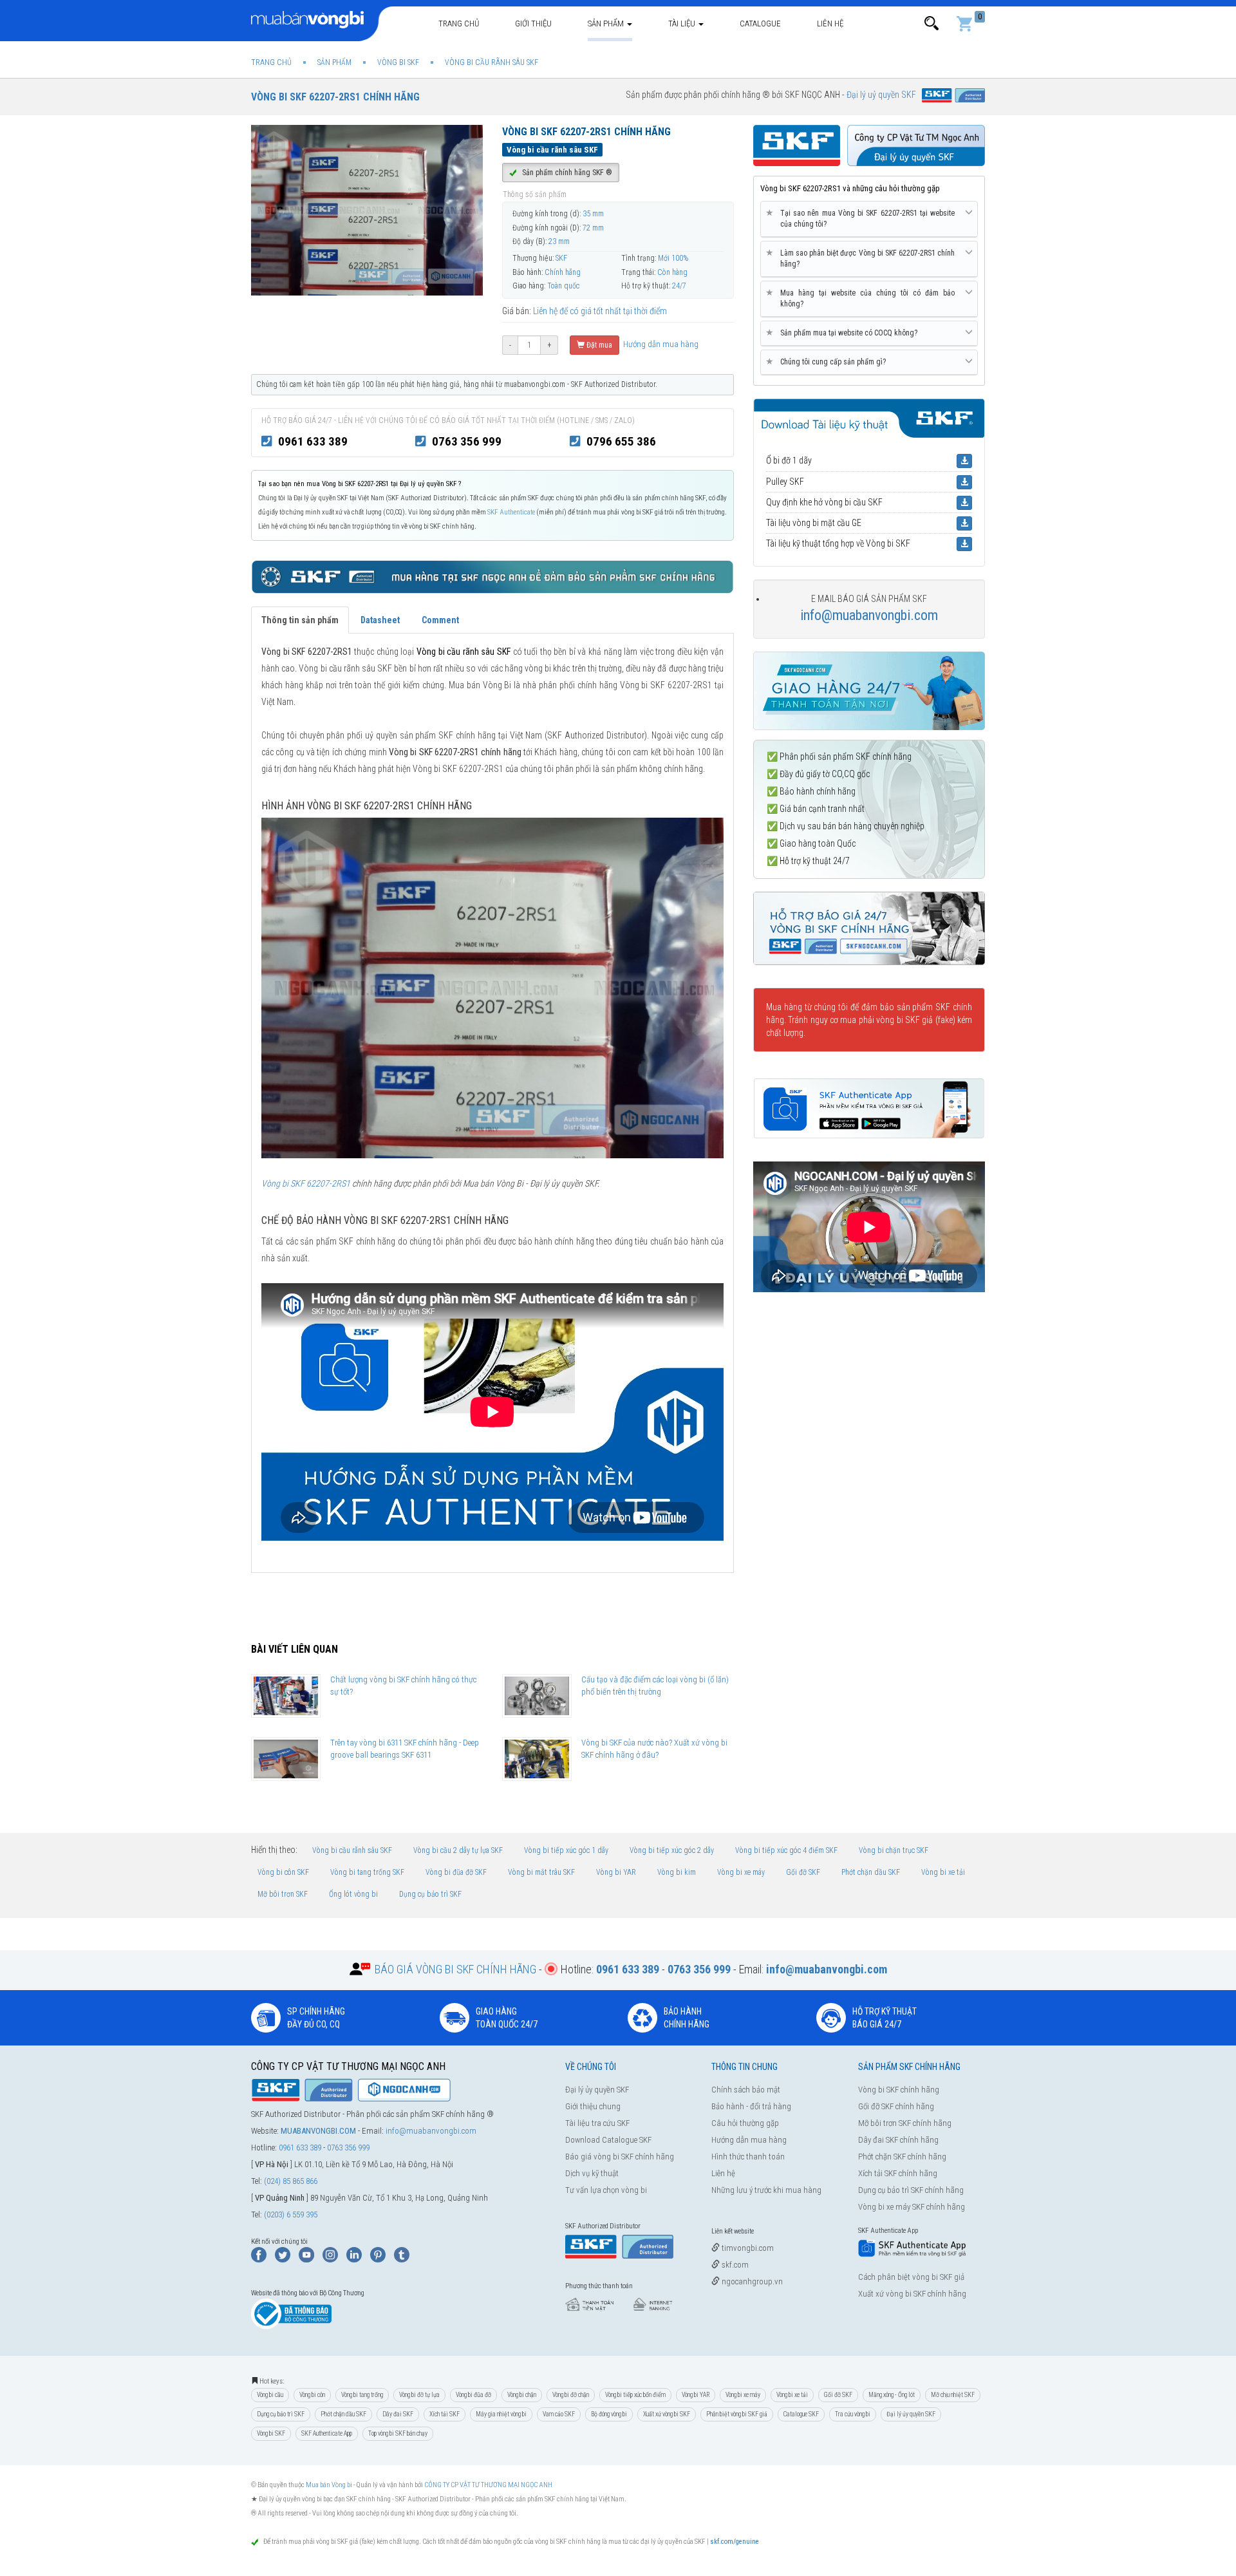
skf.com (734, 2265)
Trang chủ (459, 24)
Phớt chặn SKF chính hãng (902, 2157)
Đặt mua (598, 345)
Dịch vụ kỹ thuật (592, 2173)
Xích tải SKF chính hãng (898, 2173)
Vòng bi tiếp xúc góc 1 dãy (566, 1850)
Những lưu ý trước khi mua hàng (766, 2190)
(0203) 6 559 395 (291, 2214)
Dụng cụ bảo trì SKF (430, 1894)
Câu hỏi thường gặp (745, 2123)
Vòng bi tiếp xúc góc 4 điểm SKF (786, 1850)
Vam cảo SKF (559, 2414)
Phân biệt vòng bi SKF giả (737, 2414)
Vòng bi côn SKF (283, 1872)
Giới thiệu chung (593, 2106)
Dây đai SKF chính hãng (898, 2140)
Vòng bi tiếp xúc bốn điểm (635, 2395)
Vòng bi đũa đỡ (473, 2395)
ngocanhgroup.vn (751, 2281)
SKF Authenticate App (327, 2433)
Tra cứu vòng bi (853, 2414)
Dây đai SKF (398, 2414)
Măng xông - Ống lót (892, 2395)
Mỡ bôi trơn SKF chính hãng (905, 2123)
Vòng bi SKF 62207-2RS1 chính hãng (335, 97)
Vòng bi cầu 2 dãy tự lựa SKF (458, 1850)
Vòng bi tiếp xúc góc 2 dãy (672, 1850)
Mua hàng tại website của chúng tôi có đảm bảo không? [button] (863, 298)
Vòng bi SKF (271, 2433)
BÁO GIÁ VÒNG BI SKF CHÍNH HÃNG (455, 1969)
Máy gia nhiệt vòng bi (501, 2414)
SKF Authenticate (511, 512)
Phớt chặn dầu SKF (871, 1872)
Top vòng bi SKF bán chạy (398, 2433)
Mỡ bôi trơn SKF (283, 1894)
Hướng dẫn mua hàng (660, 344)
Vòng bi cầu (270, 2395)
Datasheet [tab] (380, 620)
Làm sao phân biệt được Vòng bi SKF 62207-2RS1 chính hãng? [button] (863, 258)
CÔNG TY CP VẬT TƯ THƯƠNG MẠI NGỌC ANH (488, 2485)
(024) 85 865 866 (291, 2181)
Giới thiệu (533, 24)
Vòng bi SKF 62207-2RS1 (306, 1183)
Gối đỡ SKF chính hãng (896, 2106)
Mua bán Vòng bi (329, 2485)
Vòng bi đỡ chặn (571, 2395)
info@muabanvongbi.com (869, 615)
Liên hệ (830, 24)
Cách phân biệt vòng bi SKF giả (911, 2277)
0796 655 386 (621, 441)
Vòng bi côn (312, 2395)
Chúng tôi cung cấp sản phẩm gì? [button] (828, 362)
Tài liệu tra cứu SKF (597, 2123)
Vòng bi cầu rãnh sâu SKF (352, 1850)
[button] (932, 24)
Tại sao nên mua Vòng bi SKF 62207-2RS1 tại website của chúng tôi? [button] (863, 218)
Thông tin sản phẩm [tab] (300, 620)
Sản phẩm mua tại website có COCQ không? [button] (844, 333)
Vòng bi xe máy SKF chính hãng (912, 2207)
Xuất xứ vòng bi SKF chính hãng (912, 2294)
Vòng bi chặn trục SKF (894, 1850)
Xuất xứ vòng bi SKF (667, 2414)
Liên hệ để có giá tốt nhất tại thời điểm (600, 311)
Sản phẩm (607, 24)
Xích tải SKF (445, 2414)
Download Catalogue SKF (608, 2140)
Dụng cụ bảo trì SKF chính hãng (911, 2190)
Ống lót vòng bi (353, 1894)
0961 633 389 (313, 441)
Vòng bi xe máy (741, 1872)
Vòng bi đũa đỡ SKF (456, 1872)
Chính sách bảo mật (746, 2090)
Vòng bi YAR (616, 1872)
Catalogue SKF (801, 2414)
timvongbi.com (747, 2248)
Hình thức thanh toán (748, 2157)
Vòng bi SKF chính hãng (899, 2090)
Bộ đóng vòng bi (609, 2414)
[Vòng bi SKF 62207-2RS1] (492, 987)
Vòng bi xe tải (943, 1872)
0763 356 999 (467, 441)
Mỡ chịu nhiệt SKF (953, 2395)
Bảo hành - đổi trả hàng (751, 2106)
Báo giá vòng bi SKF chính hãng (620, 2157)
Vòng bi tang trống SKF (367, 1872)
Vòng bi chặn (522, 2395)
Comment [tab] (440, 620)
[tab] (869, 219)
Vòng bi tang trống (362, 2395)
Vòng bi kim (677, 1872)
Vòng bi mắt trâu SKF (541, 1872)
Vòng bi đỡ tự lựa (419, 2395)
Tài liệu (683, 24)
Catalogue (760, 24)
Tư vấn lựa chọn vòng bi (606, 2190)
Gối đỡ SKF (803, 1872)
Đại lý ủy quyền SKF (597, 2090)
